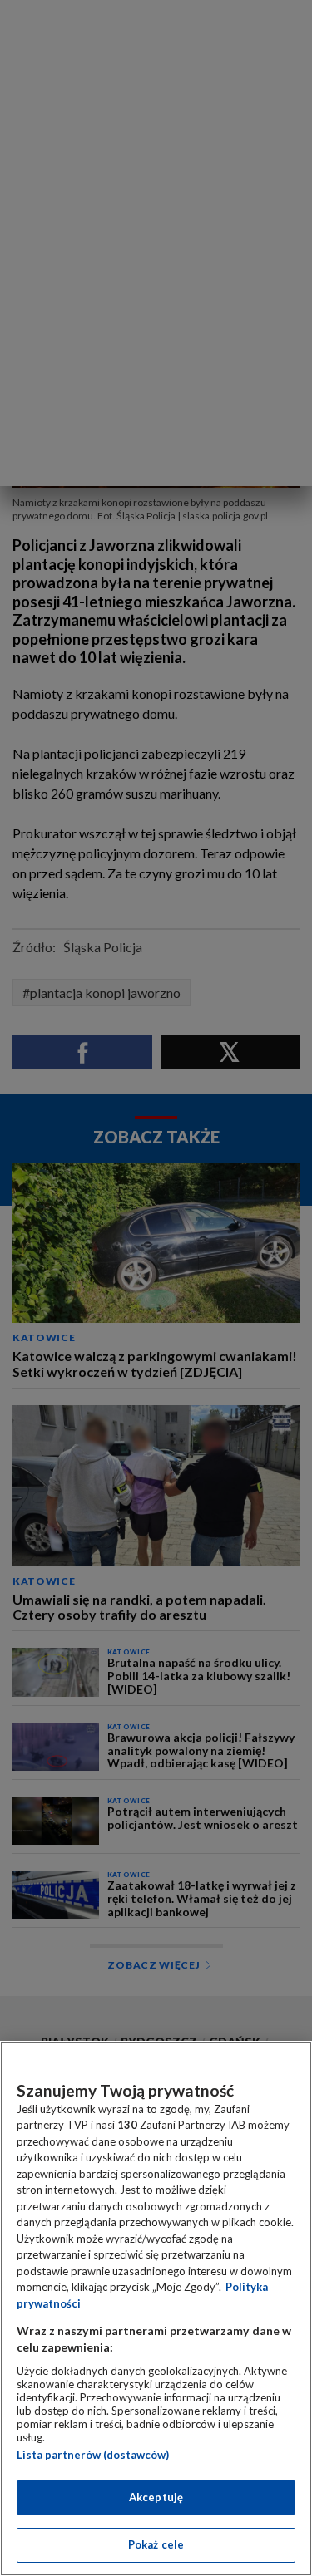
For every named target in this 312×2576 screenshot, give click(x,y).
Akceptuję (156, 2497)
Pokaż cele (156, 2544)
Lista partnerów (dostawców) (93, 2455)
